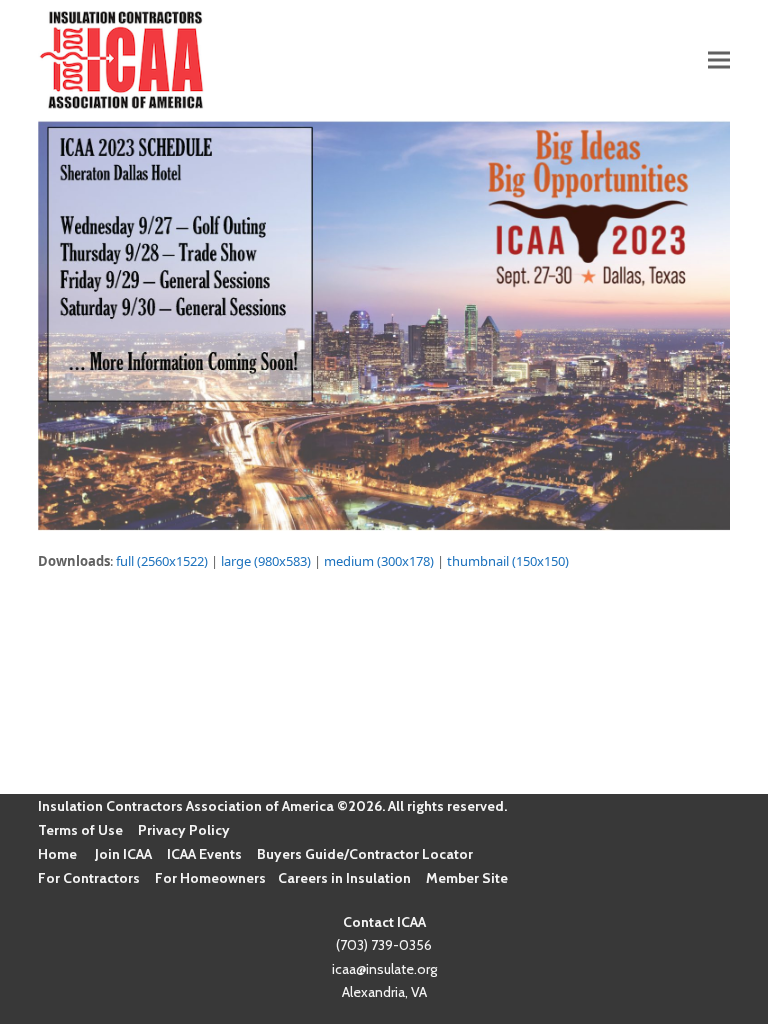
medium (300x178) (379, 561)
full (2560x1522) (162, 561)
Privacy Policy (184, 830)
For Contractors (89, 878)
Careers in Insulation (344, 878)
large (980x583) (266, 561)
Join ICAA (123, 854)
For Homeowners (210, 878)
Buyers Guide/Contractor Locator (365, 854)
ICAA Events (204, 854)
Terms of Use (80, 830)
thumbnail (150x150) (508, 561)
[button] (719, 59)
